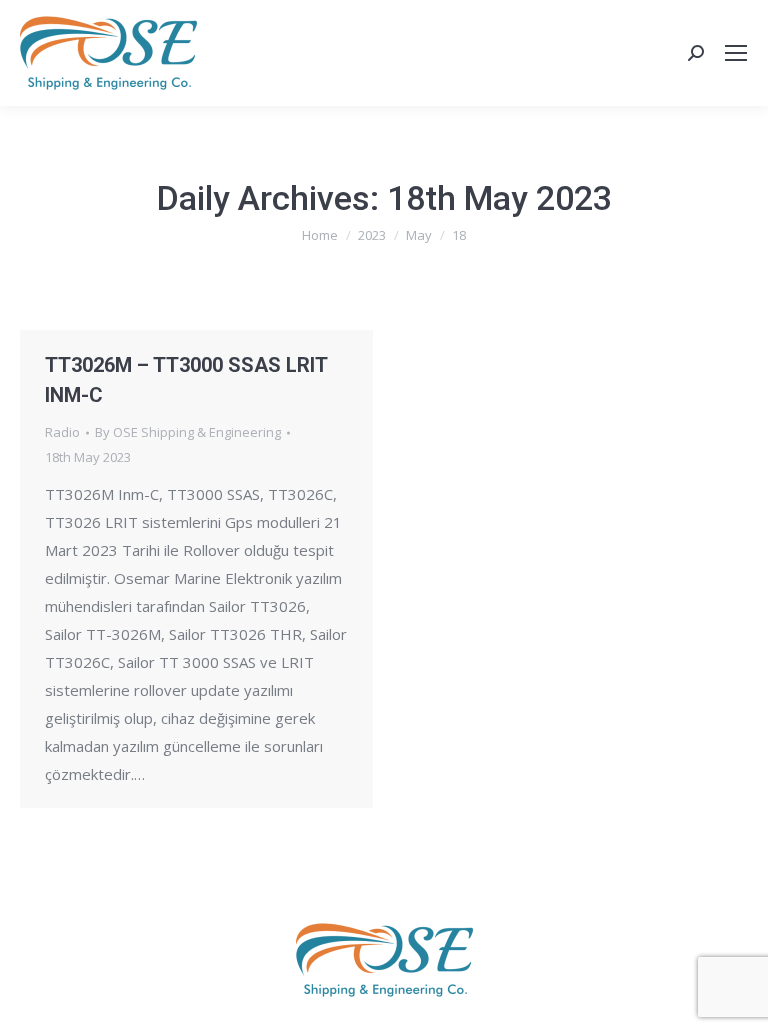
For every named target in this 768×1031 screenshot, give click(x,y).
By (188, 432)
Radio (62, 432)
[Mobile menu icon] (736, 53)
